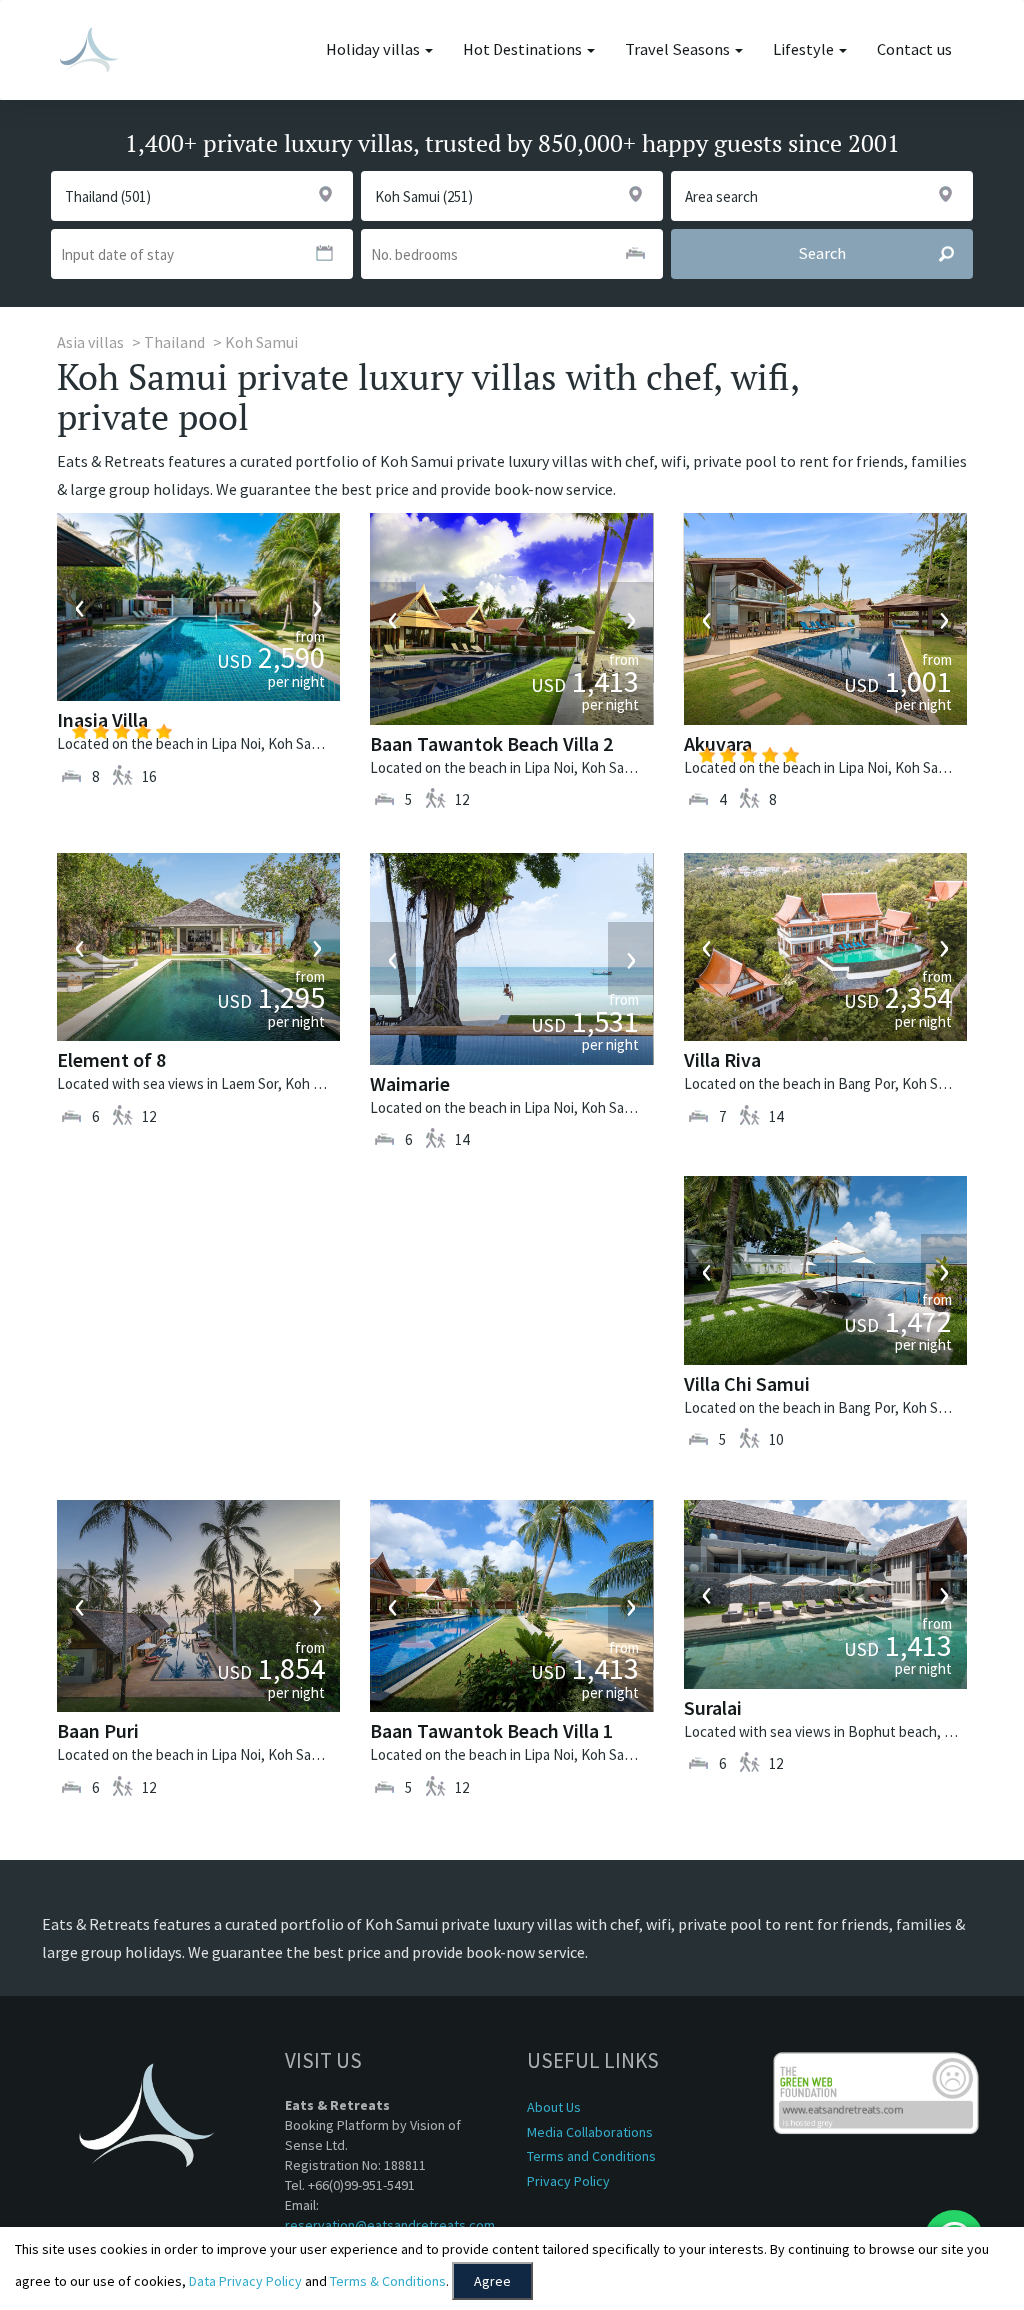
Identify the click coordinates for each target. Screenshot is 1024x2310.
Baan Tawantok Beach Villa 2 (491, 743)
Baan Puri (98, 1730)
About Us (554, 2107)
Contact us (914, 49)
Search (822, 253)
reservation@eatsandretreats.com (390, 2225)
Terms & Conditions (388, 2281)
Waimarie (410, 1083)
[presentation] (80, 607)
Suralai (713, 1707)
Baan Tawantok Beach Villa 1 (491, 1730)
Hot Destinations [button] (524, 49)
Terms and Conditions (591, 2156)
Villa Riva (722, 1059)
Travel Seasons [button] (679, 49)
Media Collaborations (590, 2132)
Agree (492, 2281)
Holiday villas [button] (374, 49)
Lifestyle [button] (805, 49)
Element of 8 (111, 1059)
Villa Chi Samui (747, 1383)
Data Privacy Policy (245, 2281)
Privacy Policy (568, 2181)
